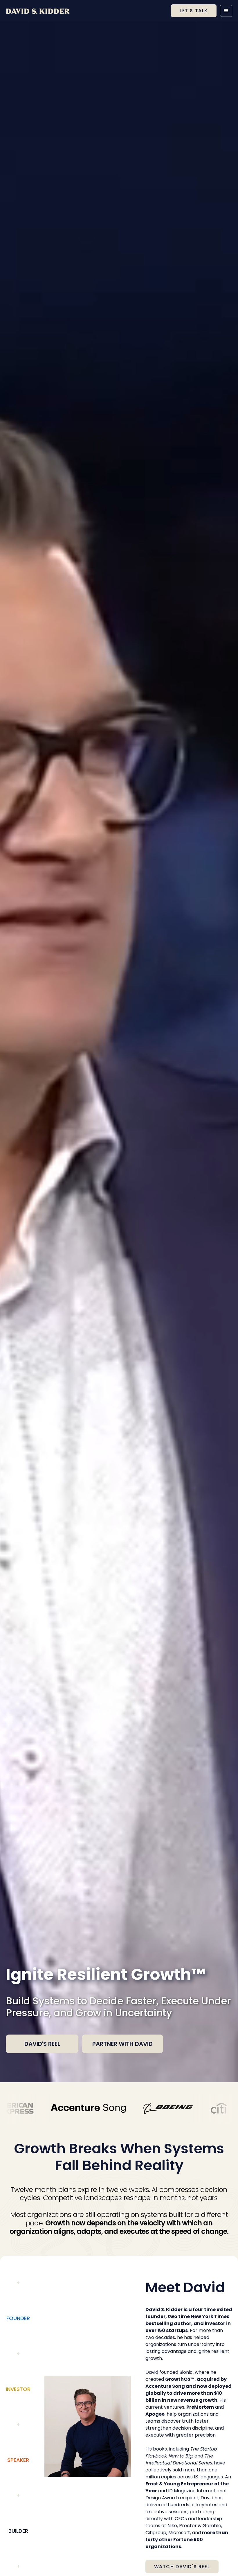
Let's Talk (194, 11)
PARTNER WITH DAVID (122, 2044)
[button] (226, 11)
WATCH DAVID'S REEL (182, 2567)
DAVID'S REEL (42, 2044)
